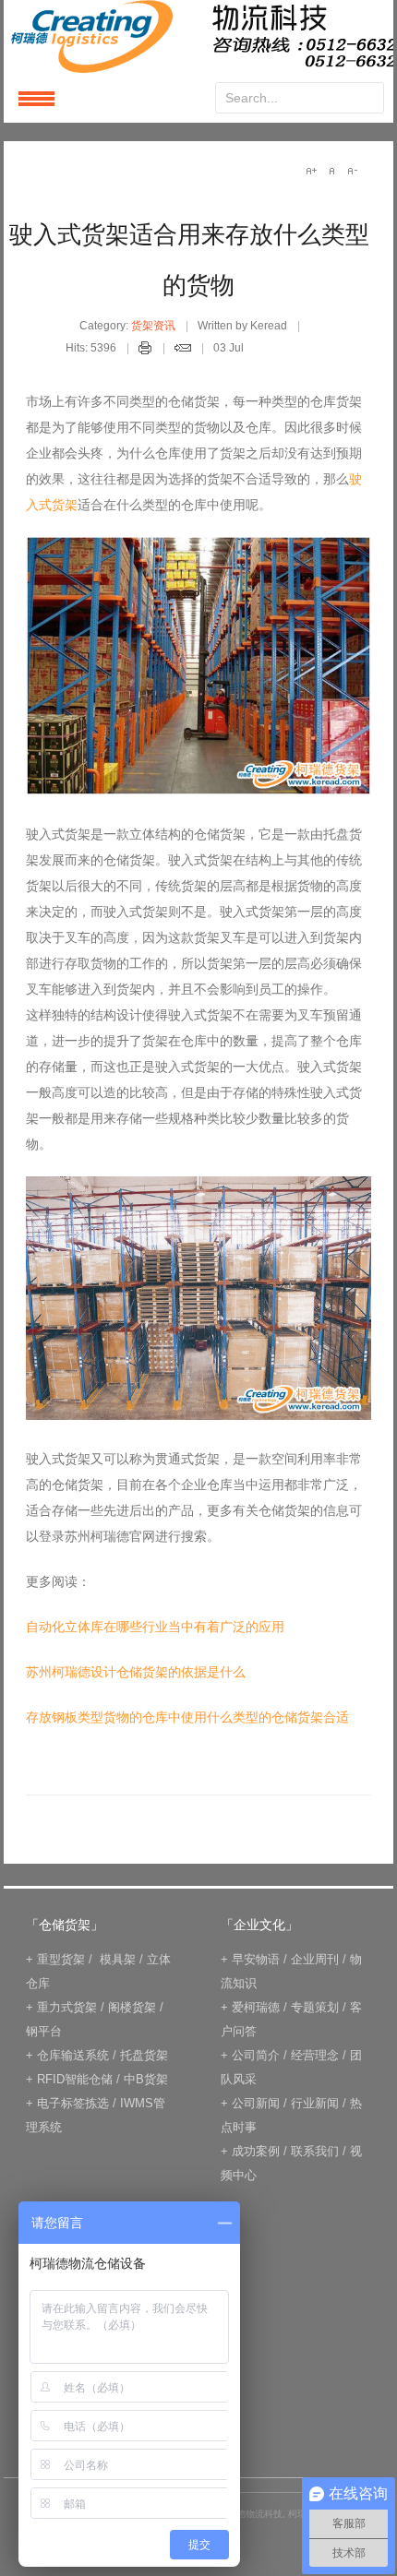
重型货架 (61, 1959)
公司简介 (256, 2055)
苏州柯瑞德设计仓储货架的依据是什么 (136, 1672)
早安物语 (256, 1959)
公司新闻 (256, 2103)
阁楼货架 (132, 2007)
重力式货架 (67, 2007)
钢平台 (44, 2031)
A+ (311, 171)
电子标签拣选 (73, 2103)
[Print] (145, 351)
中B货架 (146, 2079)
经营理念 (315, 2055)
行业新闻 (315, 2103)
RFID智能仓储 (75, 2079)
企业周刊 (315, 1959)
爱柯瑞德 (256, 2007)
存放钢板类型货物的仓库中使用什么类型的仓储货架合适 (187, 1717)
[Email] (183, 351)
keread (198, 36)
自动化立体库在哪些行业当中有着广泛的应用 (155, 1627)
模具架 (118, 1959)
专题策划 (315, 2007)
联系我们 (315, 2151)
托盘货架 (144, 2055)
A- (352, 171)
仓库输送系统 (73, 2055)
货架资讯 (153, 326)
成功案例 (256, 2151)
